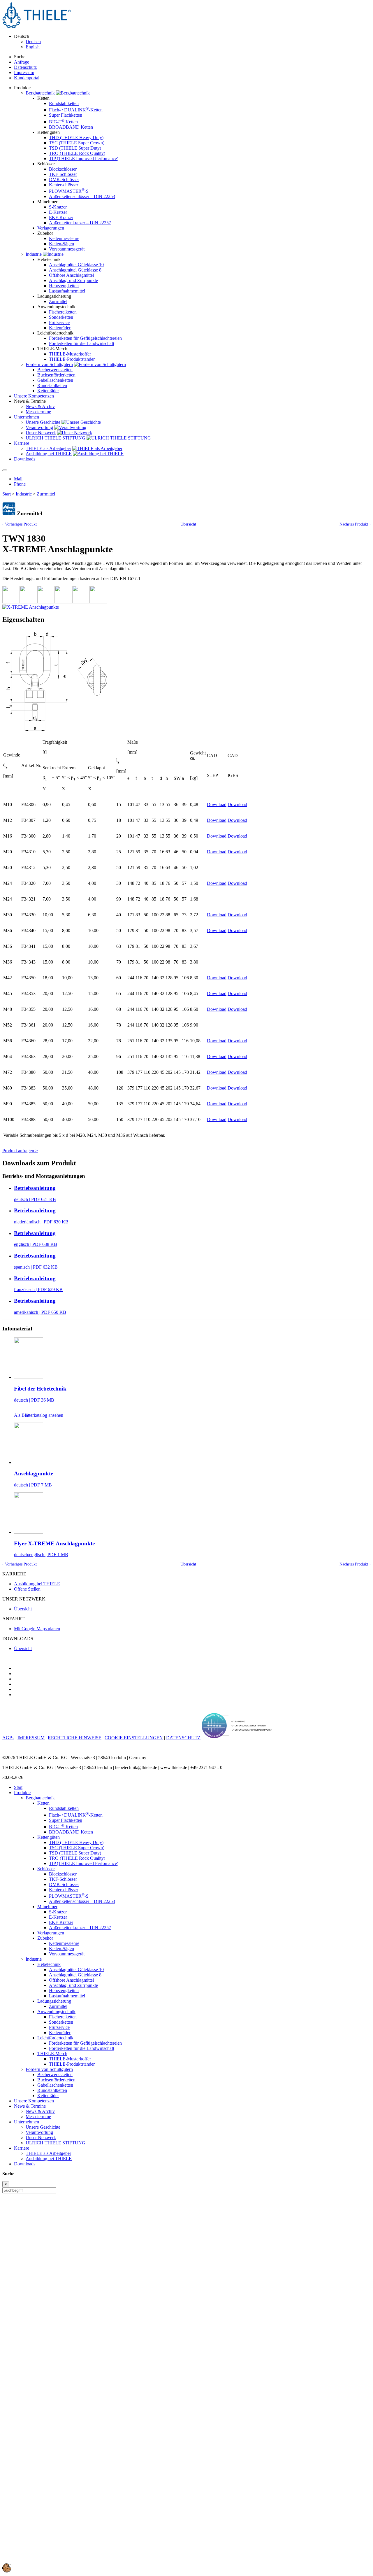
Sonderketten (61, 317)
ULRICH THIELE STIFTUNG (56, 438)
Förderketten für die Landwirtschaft (82, 343)
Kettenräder (60, 328)
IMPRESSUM (31, 1738)
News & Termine (30, 2106)
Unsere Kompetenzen (34, 2101)
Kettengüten (49, 1837)
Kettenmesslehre (64, 238)
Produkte (22, 1793)
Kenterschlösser (64, 185)
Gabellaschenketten (55, 380)
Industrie (34, 254)
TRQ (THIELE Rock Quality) (77, 153)
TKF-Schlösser (63, 174)
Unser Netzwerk (41, 433)
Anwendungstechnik (56, 2012)
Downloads (25, 2164)
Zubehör (45, 1938)
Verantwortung (39, 427)
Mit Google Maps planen (37, 1629)
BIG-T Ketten (63, 122)
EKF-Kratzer (61, 217)
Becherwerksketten (55, 370)
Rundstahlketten (64, 103)
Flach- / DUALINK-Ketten (76, 110)
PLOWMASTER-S (69, 191)
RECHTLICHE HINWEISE (75, 1738)
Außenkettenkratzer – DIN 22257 (80, 223)
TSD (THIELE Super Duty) (75, 148)
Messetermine (38, 412)
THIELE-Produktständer (72, 359)
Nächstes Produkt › (355, 524)
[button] (7, 2571)
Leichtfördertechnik (55, 2038)
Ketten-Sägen (61, 244)
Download (217, 804)
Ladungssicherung (54, 2001)
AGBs (8, 1738)
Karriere (22, 2148)
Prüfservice (59, 322)
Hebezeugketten (64, 286)
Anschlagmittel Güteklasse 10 (76, 265)
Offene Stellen (27, 1589)
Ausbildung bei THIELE (49, 454)
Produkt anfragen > (20, 1151)
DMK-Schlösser (64, 180)
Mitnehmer (47, 1907)
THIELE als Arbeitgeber (48, 448)
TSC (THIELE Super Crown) (77, 143)
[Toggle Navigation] (5, 470)
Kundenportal (27, 78)
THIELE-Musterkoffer (70, 354)
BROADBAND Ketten (71, 127)
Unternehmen (27, 2122)
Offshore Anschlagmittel (71, 275)
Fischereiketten (63, 312)
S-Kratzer (58, 207)
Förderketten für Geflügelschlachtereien (85, 338)
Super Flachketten (66, 115)
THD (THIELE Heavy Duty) (76, 138)
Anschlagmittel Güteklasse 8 (75, 270)
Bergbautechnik (40, 93)
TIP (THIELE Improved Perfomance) (84, 159)
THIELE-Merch (52, 2054)
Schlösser (46, 1869)
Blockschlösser (63, 169)
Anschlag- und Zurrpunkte (73, 280)
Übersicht (188, 524)
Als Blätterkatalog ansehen (39, 1415)
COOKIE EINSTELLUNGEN (134, 1738)
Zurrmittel (58, 301)
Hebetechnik (49, 1964)
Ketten (43, 1803)
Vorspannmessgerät (67, 249)
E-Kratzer (58, 212)
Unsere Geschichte (43, 422)
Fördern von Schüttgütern (49, 364)
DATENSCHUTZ (183, 1738)
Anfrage (22, 62)
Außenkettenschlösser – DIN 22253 (82, 196)
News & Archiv (40, 406)
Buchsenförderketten (56, 375)
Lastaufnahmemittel (67, 291)
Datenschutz (25, 67)
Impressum (24, 72)
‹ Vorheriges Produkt (20, 524)
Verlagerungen (51, 228)
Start (7, 494)
